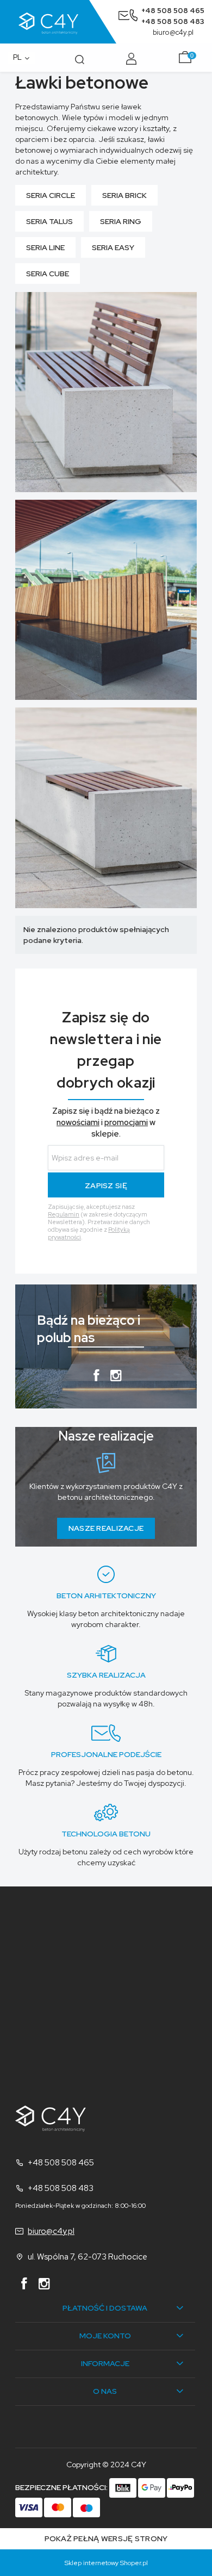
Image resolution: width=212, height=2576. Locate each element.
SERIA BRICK (124, 195)
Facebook (96, 1378)
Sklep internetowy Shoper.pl (106, 2563)
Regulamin (64, 1214)
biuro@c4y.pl (173, 32)
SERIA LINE (45, 247)
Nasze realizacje (106, 1528)
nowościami (78, 1122)
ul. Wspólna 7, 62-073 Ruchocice (88, 2257)
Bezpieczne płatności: (62, 2487)
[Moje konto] (133, 58)
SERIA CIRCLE (51, 195)
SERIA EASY (113, 247)
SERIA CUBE (48, 274)
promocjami (126, 1122)
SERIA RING (121, 221)
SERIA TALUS (49, 221)
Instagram (116, 1378)
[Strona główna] (62, 22)
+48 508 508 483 (173, 21)
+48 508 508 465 (173, 11)
